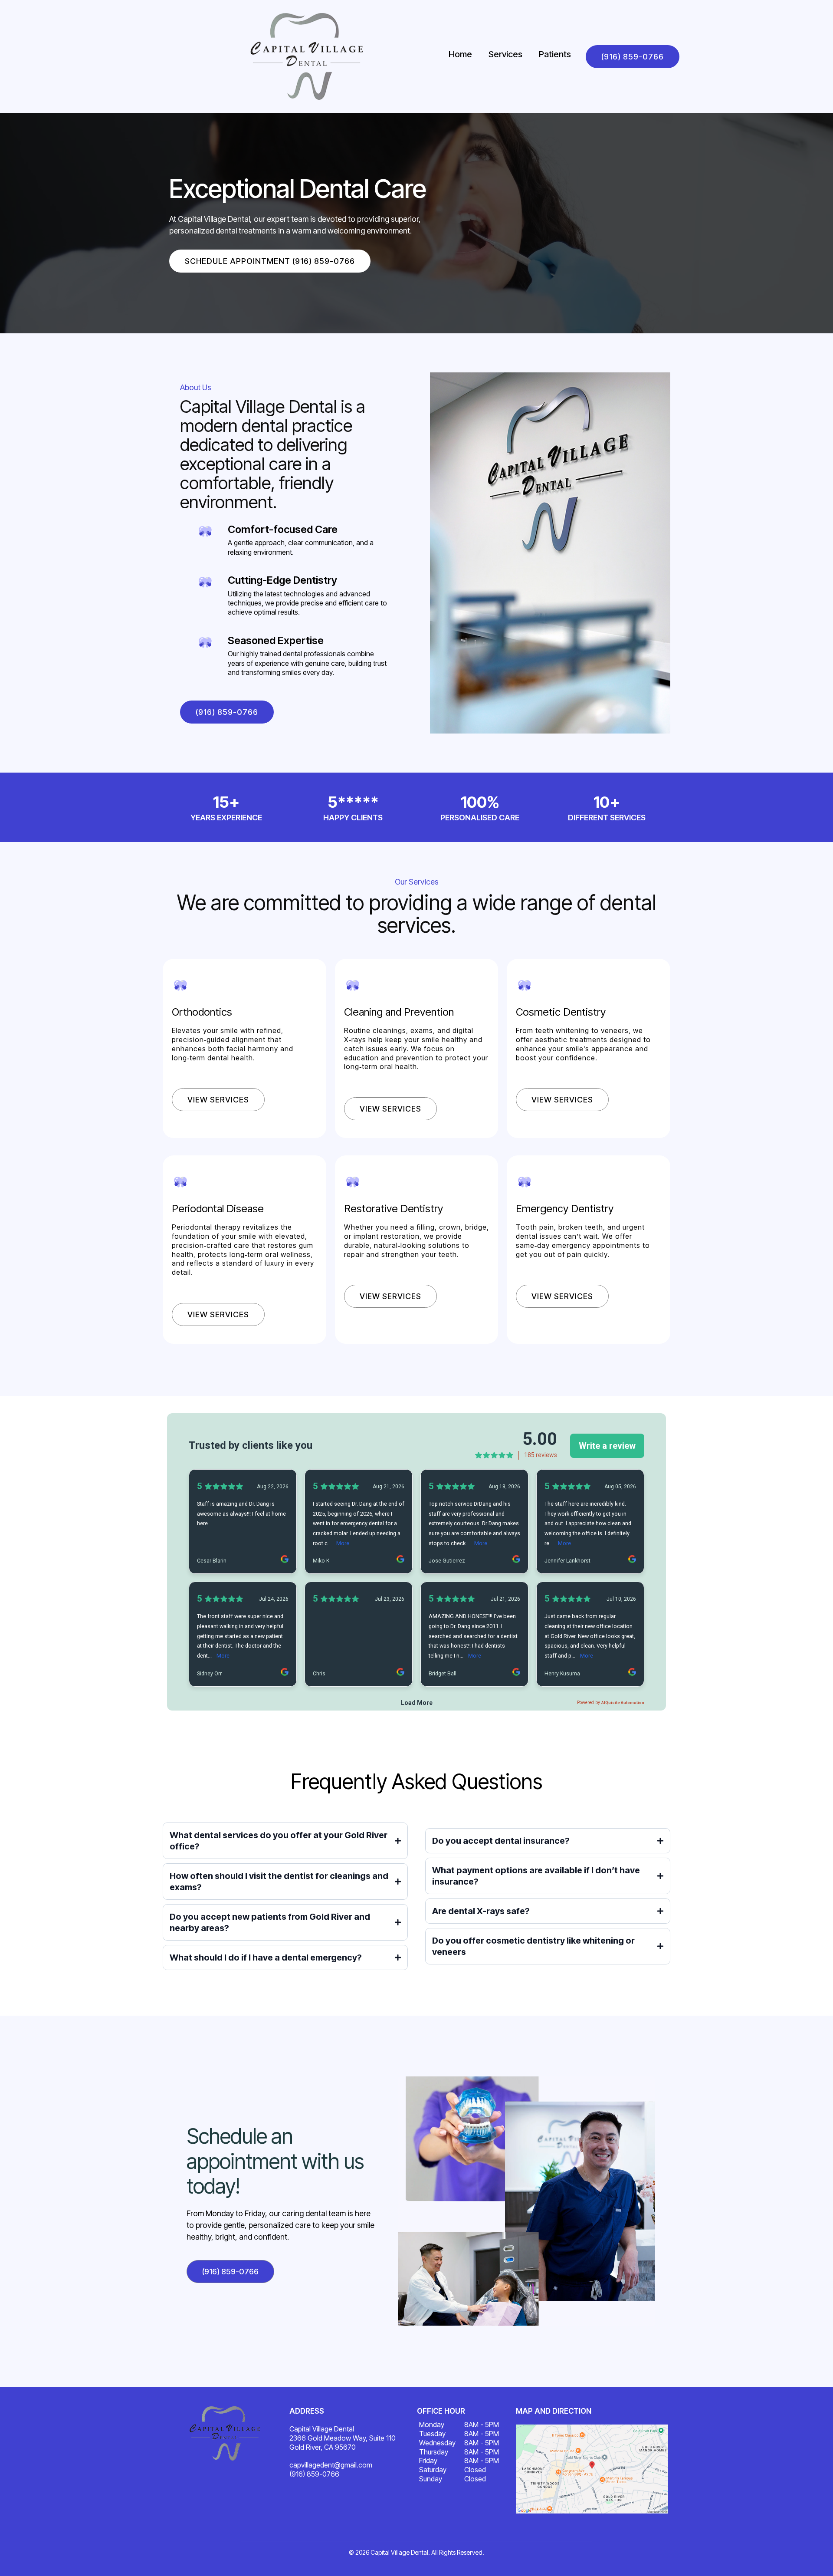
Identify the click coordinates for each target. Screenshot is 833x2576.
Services (505, 54)
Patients (555, 54)
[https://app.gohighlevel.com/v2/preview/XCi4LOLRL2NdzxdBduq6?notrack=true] (225, 2433)
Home (460, 54)
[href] (592, 2469)
